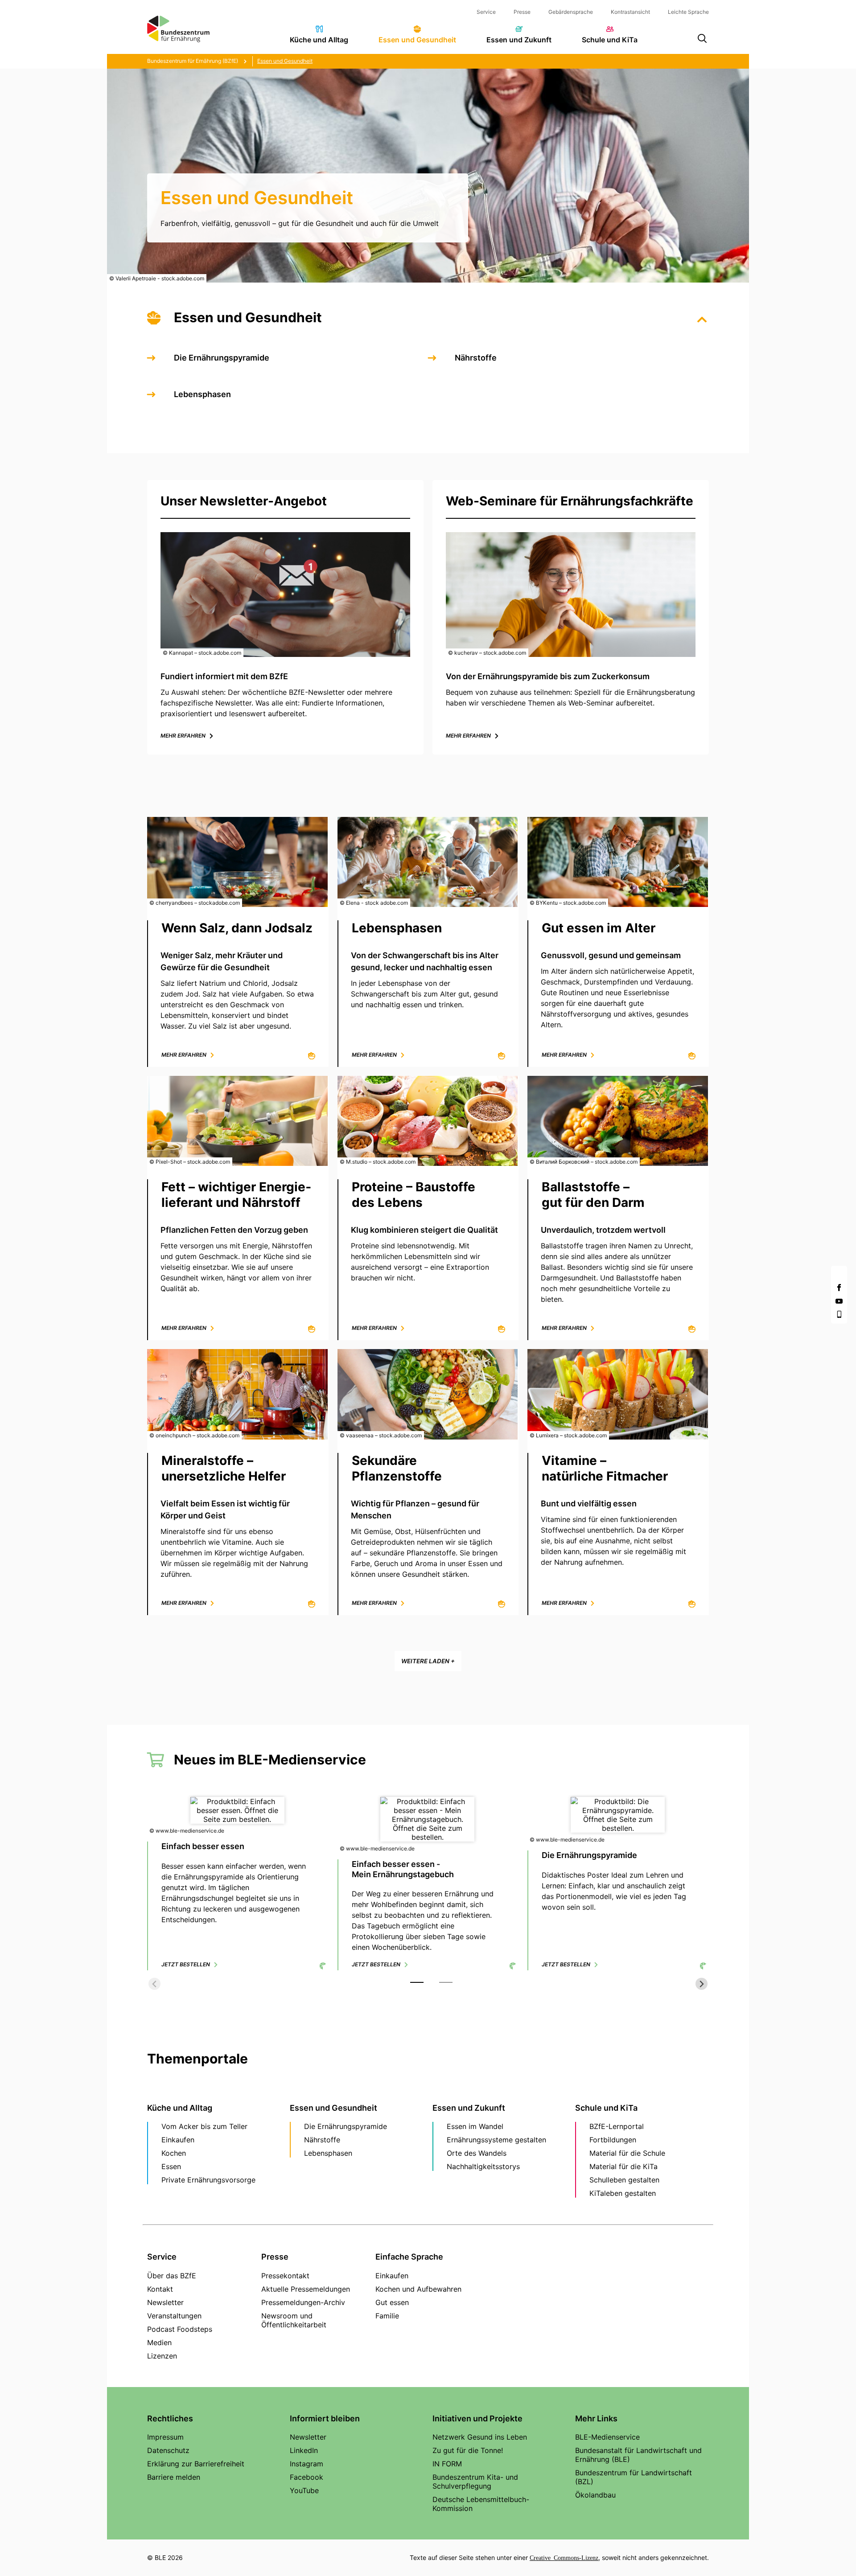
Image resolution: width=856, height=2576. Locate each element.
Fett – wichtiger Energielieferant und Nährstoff (236, 1195)
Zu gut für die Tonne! (468, 2450)
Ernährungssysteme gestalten (496, 2140)
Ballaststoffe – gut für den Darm (593, 1195)
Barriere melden (174, 2477)
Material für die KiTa (623, 2166)
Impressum (165, 2437)
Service (486, 12)
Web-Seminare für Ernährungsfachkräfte (570, 501)
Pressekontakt (285, 2276)
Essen (171, 2166)
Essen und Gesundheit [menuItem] (417, 40)
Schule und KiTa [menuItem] (610, 40)
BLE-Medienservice (607, 2437)
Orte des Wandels (477, 2153)
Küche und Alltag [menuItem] (319, 40)
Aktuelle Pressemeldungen (306, 2289)
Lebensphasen (202, 394)
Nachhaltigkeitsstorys (483, 2166)
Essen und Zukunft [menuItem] (519, 40)
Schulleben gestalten (624, 2180)
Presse (522, 12)
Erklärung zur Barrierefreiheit (196, 2464)
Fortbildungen (613, 2140)
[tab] (417, 1982)
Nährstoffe (476, 358)
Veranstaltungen (174, 2316)
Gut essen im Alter (599, 928)
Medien (159, 2342)
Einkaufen (178, 2140)
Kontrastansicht (630, 12)
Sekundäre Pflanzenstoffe (397, 1468)
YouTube (304, 2490)
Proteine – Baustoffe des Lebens (414, 1195)
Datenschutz (168, 2450)
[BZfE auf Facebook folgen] (839, 1288)
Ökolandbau (595, 2495)
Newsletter (165, 2302)
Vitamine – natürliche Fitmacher (605, 1468)
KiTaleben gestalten (623, 2193)
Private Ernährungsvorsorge (208, 2180)
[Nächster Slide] (702, 1984)
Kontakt (160, 2289)
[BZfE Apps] (839, 1314)
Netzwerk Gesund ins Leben (480, 2437)
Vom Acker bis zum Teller (204, 2126)
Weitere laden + (428, 1661)
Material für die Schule (627, 2153)
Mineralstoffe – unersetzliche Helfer (224, 1468)
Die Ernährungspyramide (222, 358)
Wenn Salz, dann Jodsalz (237, 928)
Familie (387, 2316)
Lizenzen (162, 2356)
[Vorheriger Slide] (154, 1984)
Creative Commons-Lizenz (564, 2557)
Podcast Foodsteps (180, 2329)
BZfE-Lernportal (617, 2126)
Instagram (307, 2464)
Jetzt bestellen (186, 1964)
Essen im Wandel (475, 2126)
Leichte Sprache (688, 12)
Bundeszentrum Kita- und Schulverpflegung (475, 2482)
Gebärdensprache (571, 12)
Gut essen (392, 2302)
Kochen (174, 2153)
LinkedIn (304, 2450)
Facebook (307, 2477)
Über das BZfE (172, 2276)
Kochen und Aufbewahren (418, 2289)
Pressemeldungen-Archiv (303, 2302)
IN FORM (447, 2464)
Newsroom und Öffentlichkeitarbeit (294, 2320)
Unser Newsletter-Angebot (244, 501)
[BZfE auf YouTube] (839, 1301)
